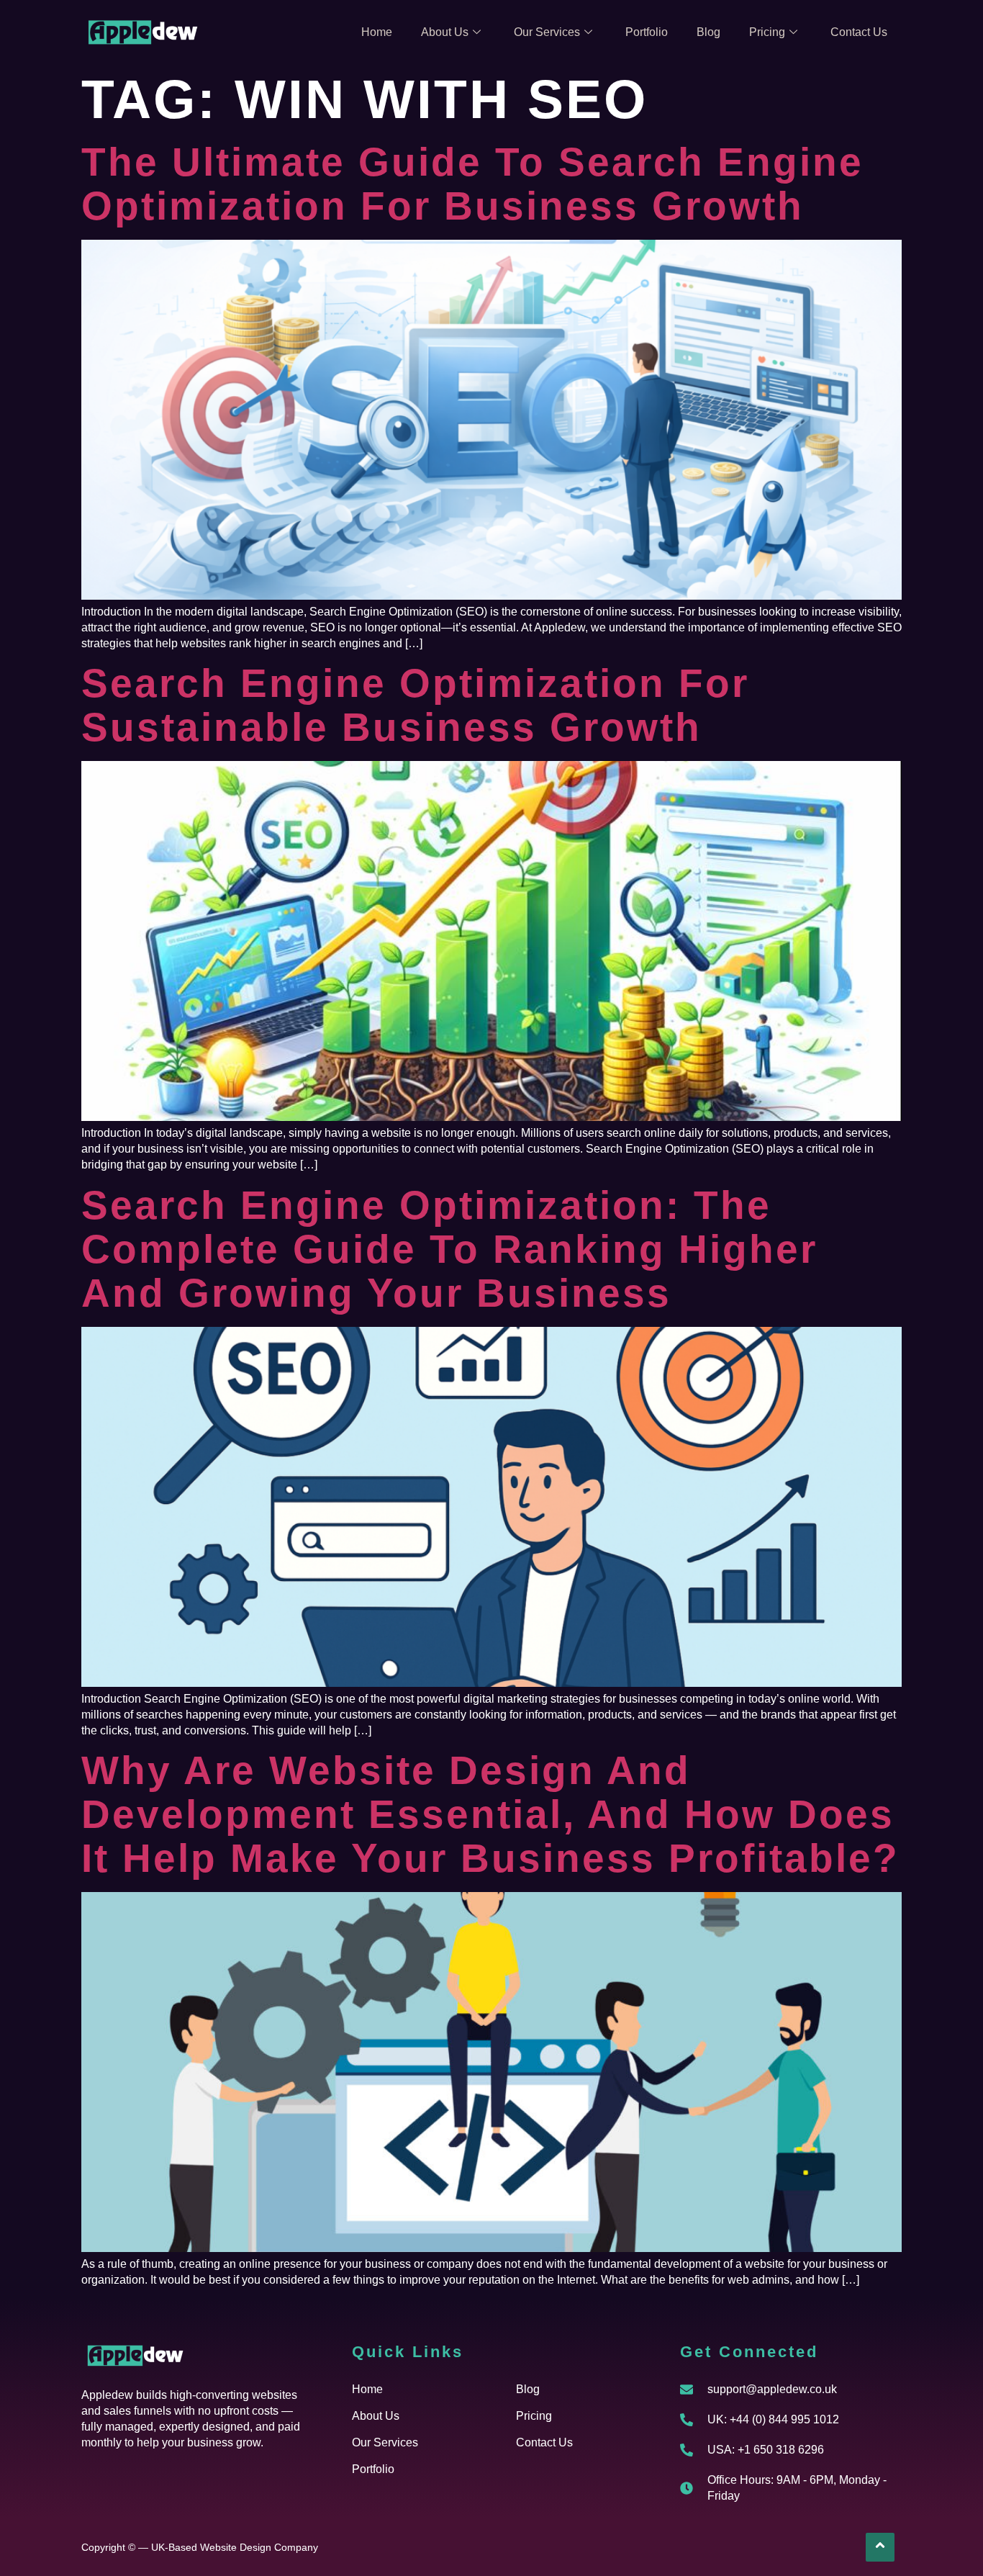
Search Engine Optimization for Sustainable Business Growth (415, 705)
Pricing (767, 32)
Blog (708, 32)
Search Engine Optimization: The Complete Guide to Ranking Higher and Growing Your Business (449, 1249)
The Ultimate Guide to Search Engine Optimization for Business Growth (472, 184)
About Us (445, 32)
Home (377, 32)
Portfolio (647, 32)
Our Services (547, 32)
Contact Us (859, 32)
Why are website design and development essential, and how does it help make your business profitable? (490, 1814)
